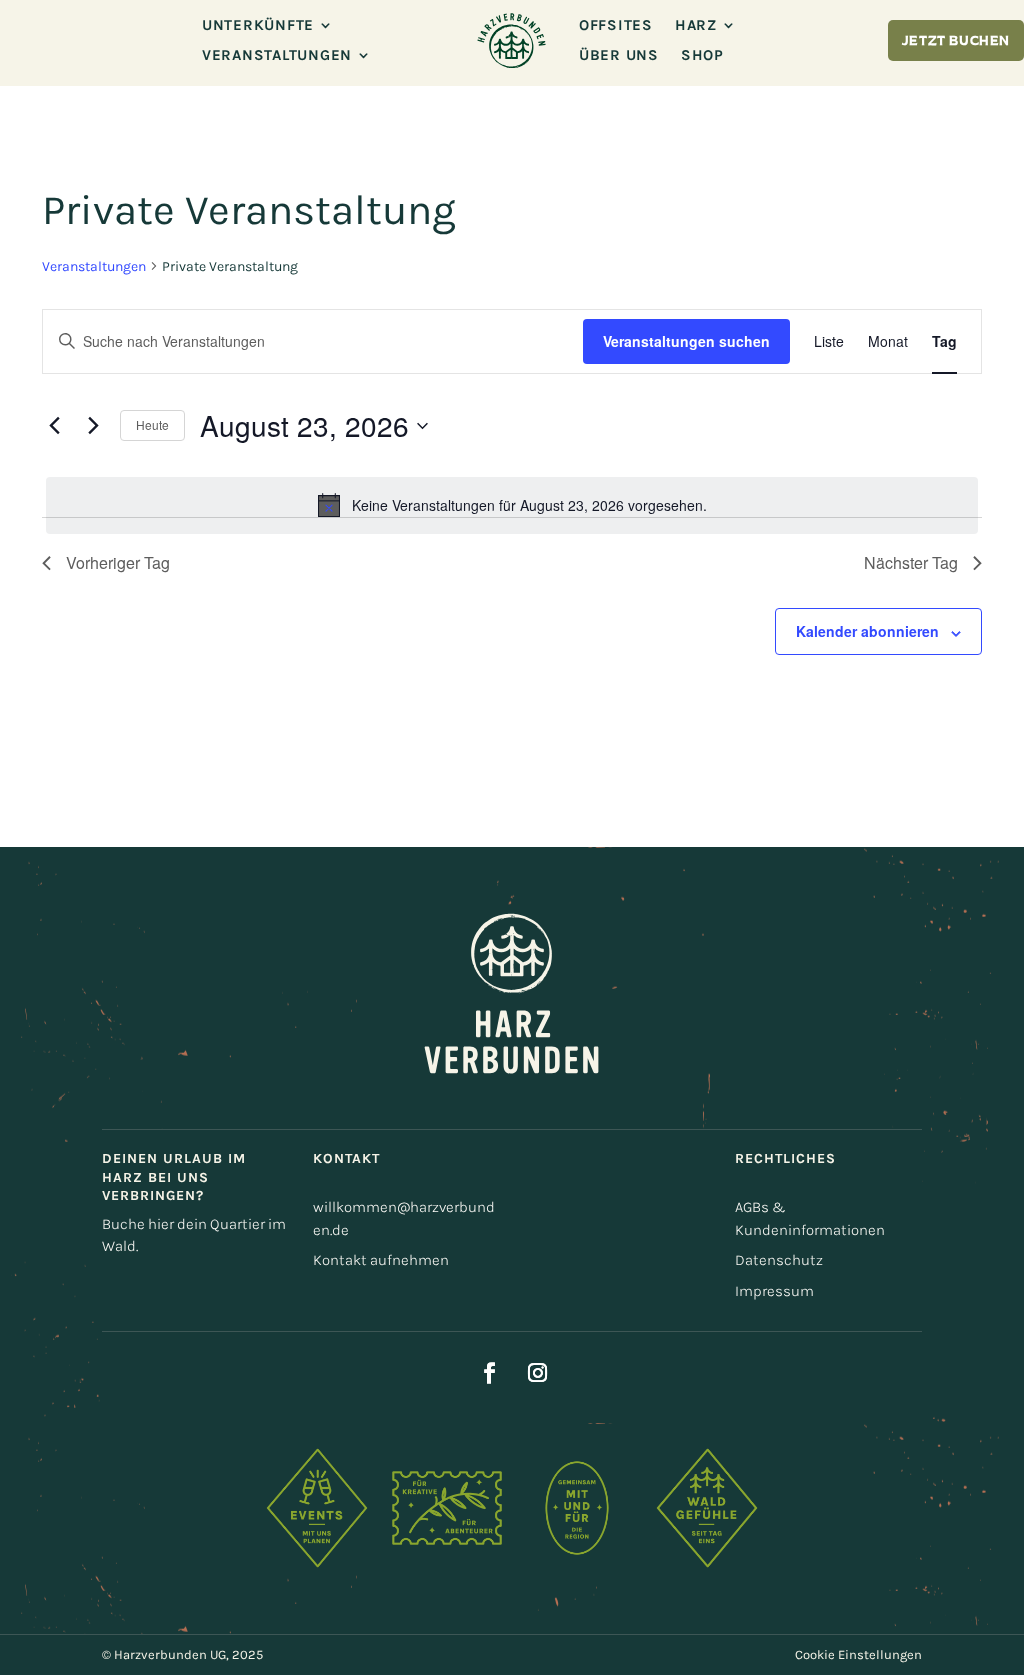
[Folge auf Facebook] (489, 1373)
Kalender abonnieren (867, 631)
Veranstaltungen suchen (686, 341)
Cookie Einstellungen (858, 1654)
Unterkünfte (258, 26)
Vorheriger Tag (118, 562)
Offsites (616, 26)
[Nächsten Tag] (93, 426)
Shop (702, 56)
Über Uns (619, 56)
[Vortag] (54, 426)
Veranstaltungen (277, 56)
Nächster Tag (911, 562)
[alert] (512, 505)
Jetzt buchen (956, 42)
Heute (152, 424)
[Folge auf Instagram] (537, 1373)
